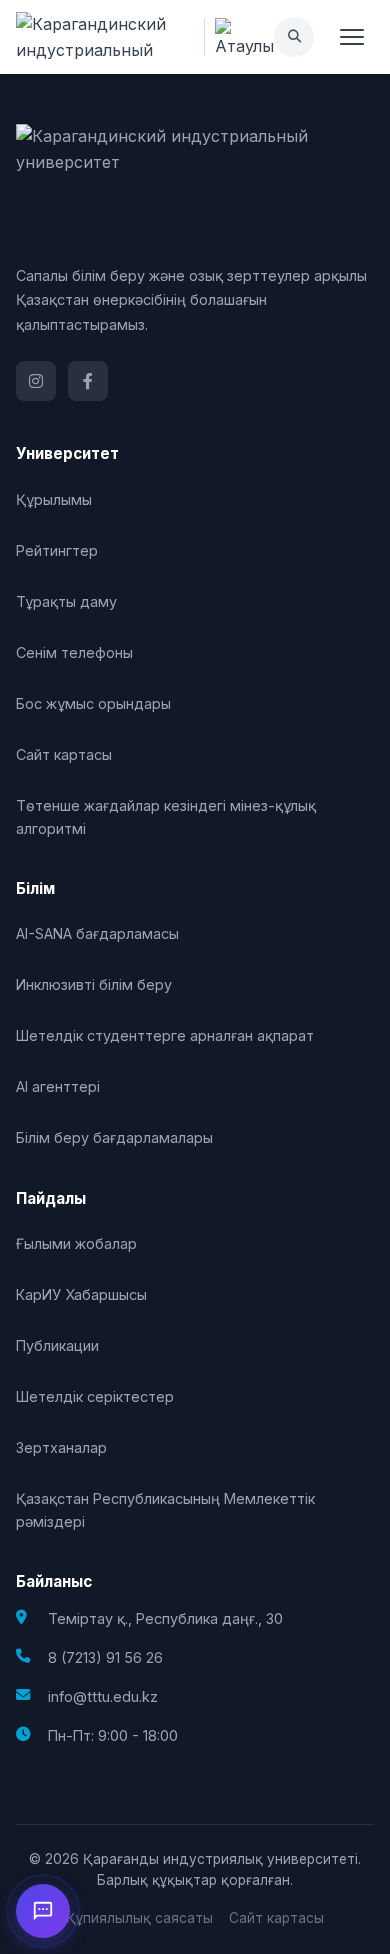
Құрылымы (54, 499)
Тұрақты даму (66, 601)
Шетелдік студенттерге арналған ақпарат (165, 1035)
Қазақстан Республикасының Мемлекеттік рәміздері (165, 1510)
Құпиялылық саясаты (139, 1918)
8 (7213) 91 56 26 (105, 1657)
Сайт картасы (64, 754)
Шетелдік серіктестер (95, 1396)
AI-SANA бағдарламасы (97, 933)
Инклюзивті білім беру (94, 984)
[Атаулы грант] (239, 37)
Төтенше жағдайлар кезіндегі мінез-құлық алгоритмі (166, 817)
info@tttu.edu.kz (103, 1696)
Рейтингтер (57, 550)
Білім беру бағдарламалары (114, 1137)
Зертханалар (61, 1447)
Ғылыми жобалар (76, 1243)
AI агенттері (58, 1086)
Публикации (57, 1345)
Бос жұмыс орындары (93, 703)
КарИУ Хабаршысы (81, 1294)
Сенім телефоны (74, 652)
